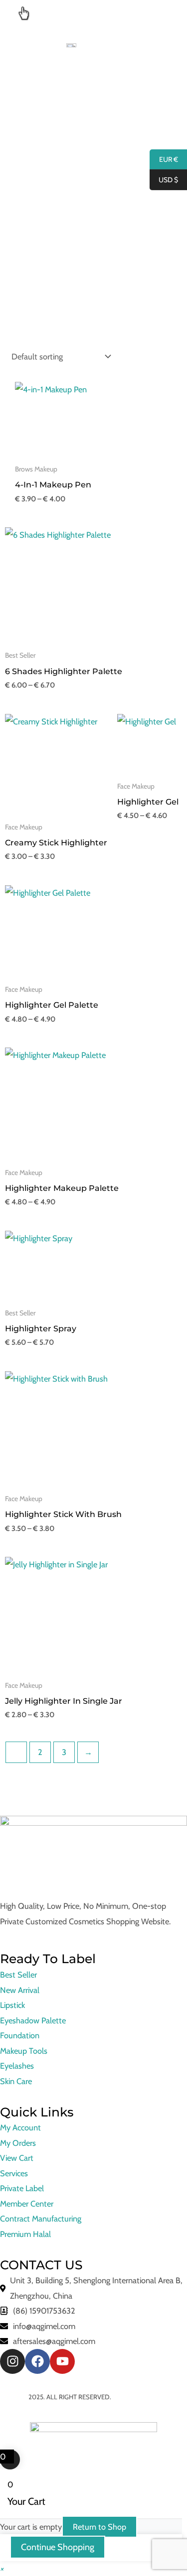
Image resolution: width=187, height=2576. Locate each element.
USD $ (164, 180)
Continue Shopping (58, 2547)
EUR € (164, 160)
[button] (2, 2569)
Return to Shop (99, 2527)
